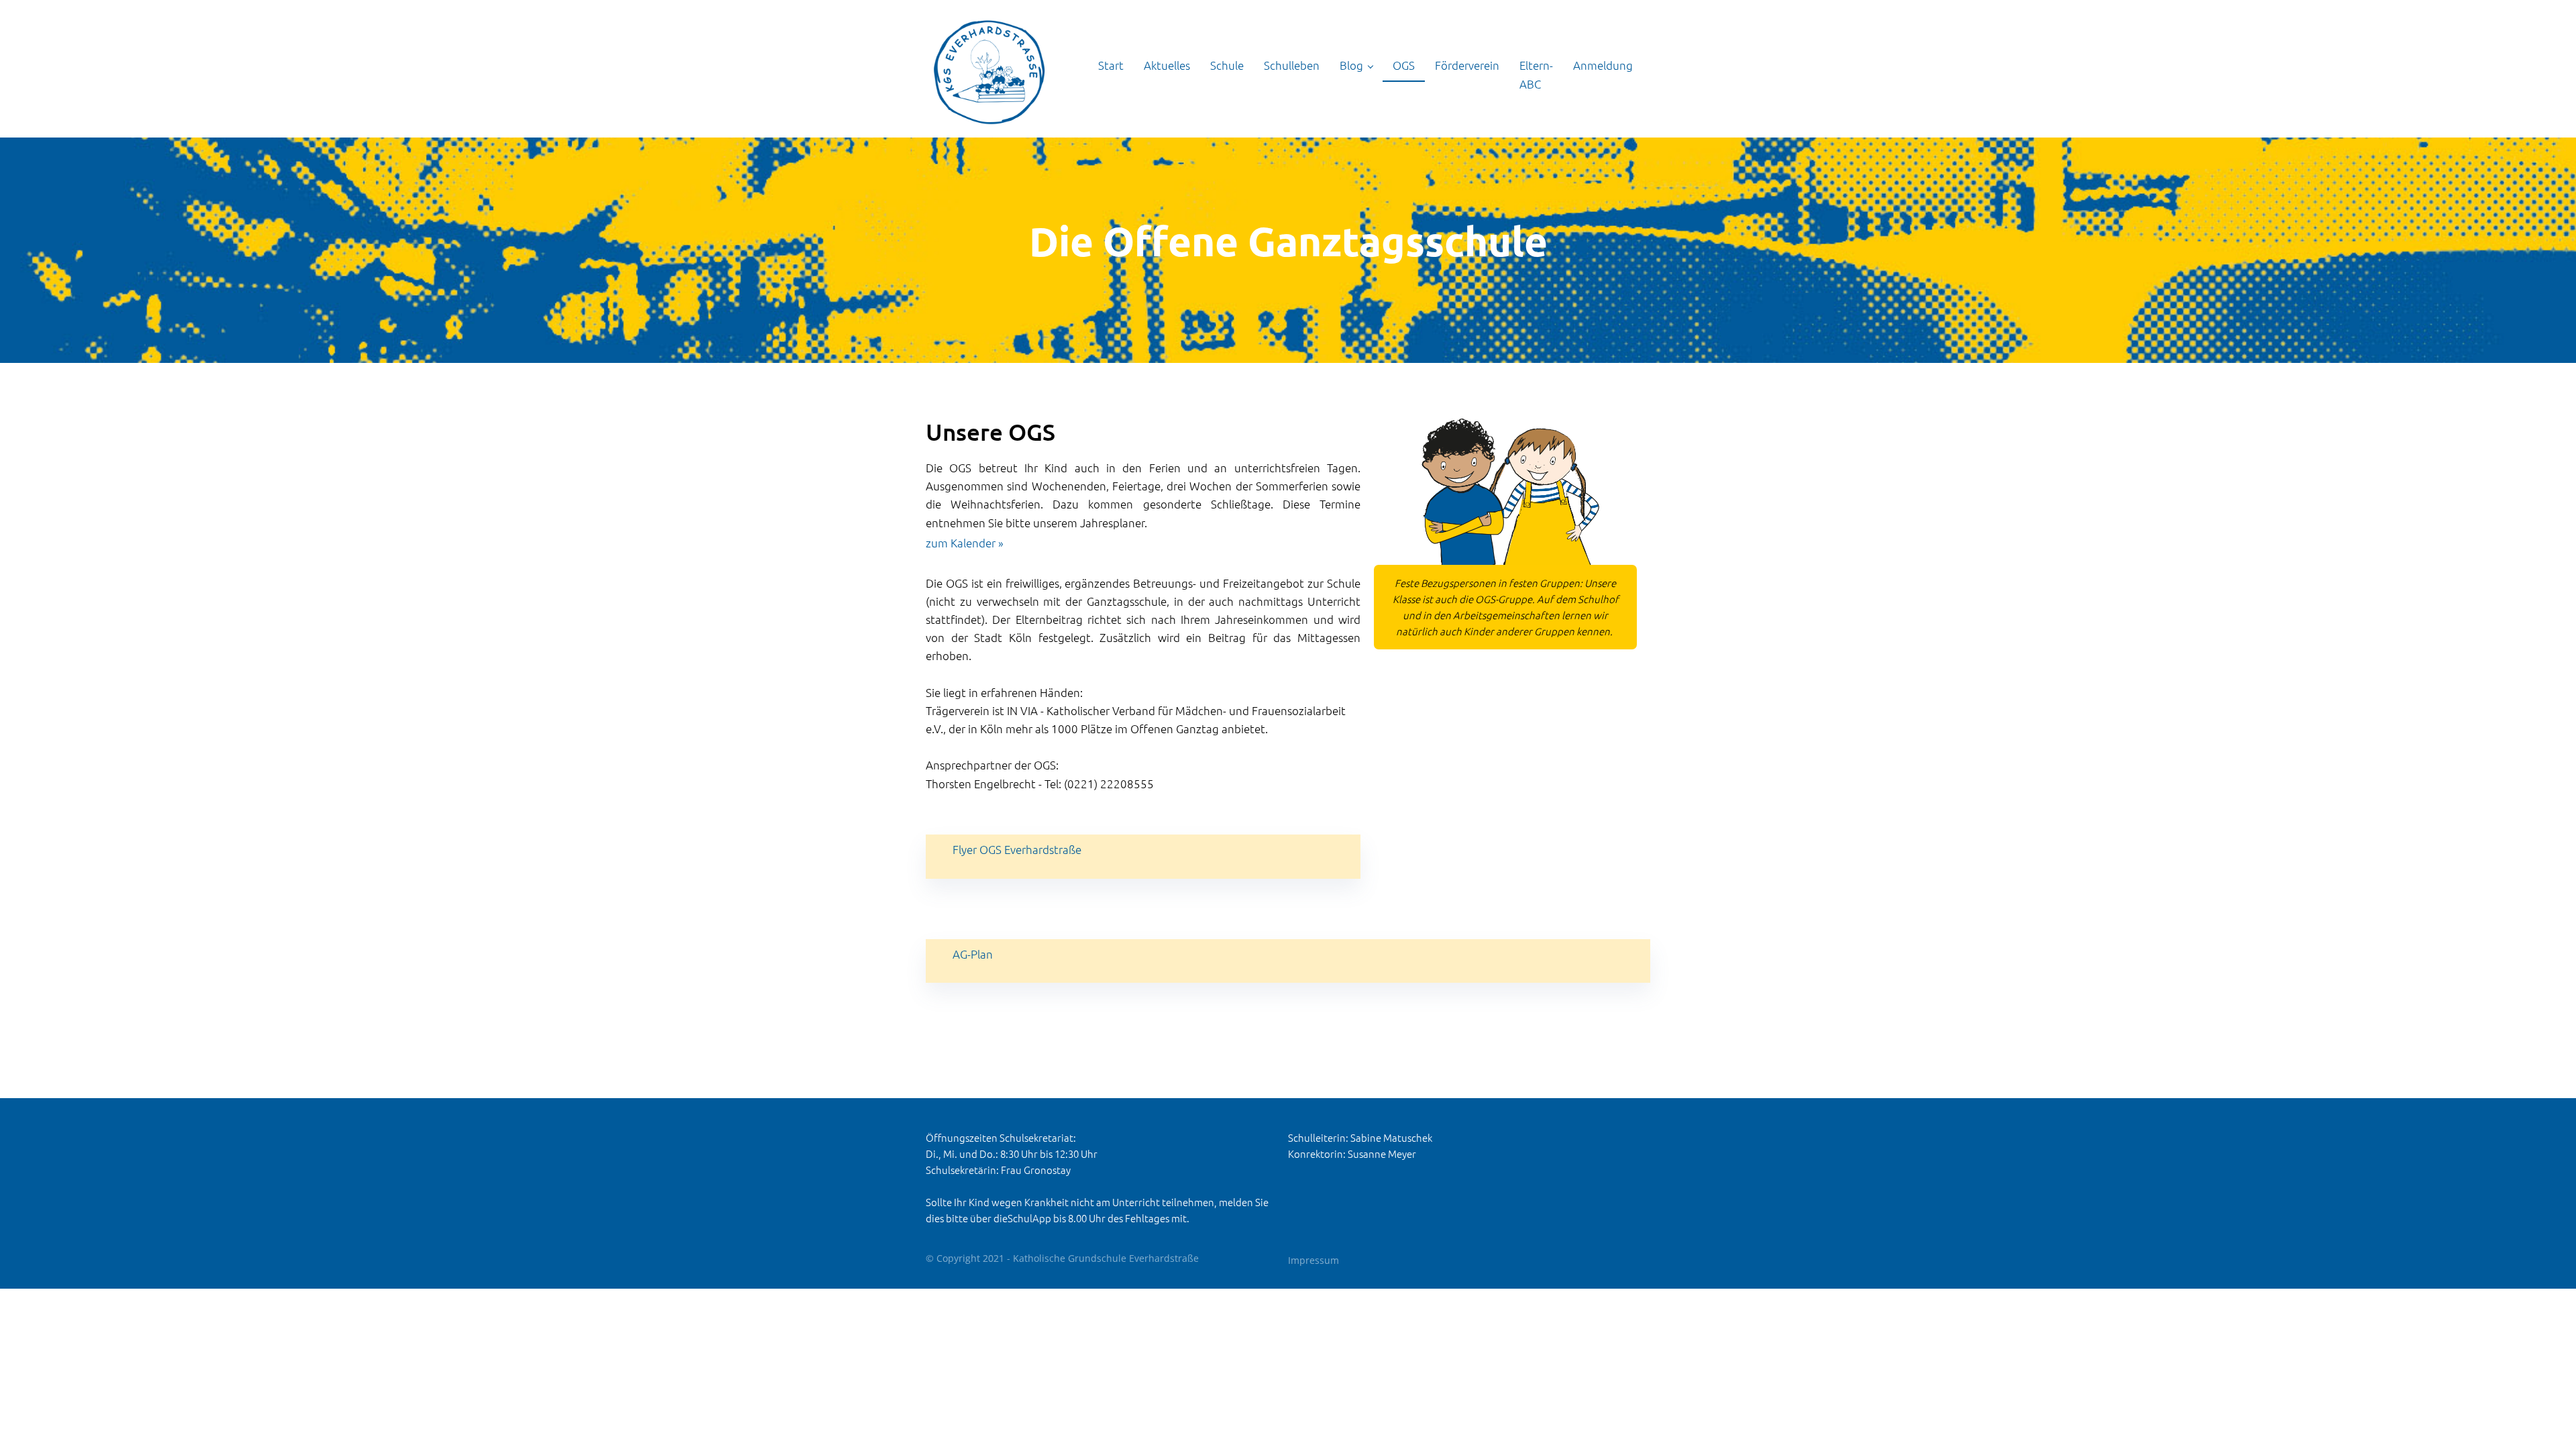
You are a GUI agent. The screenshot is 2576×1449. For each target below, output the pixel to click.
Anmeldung (1603, 65)
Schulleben (1292, 65)
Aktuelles (1167, 65)
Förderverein (1467, 65)
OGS (1404, 65)
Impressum (1313, 1260)
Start (1111, 65)
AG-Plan (973, 954)
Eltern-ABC (1536, 74)
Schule (1227, 65)
